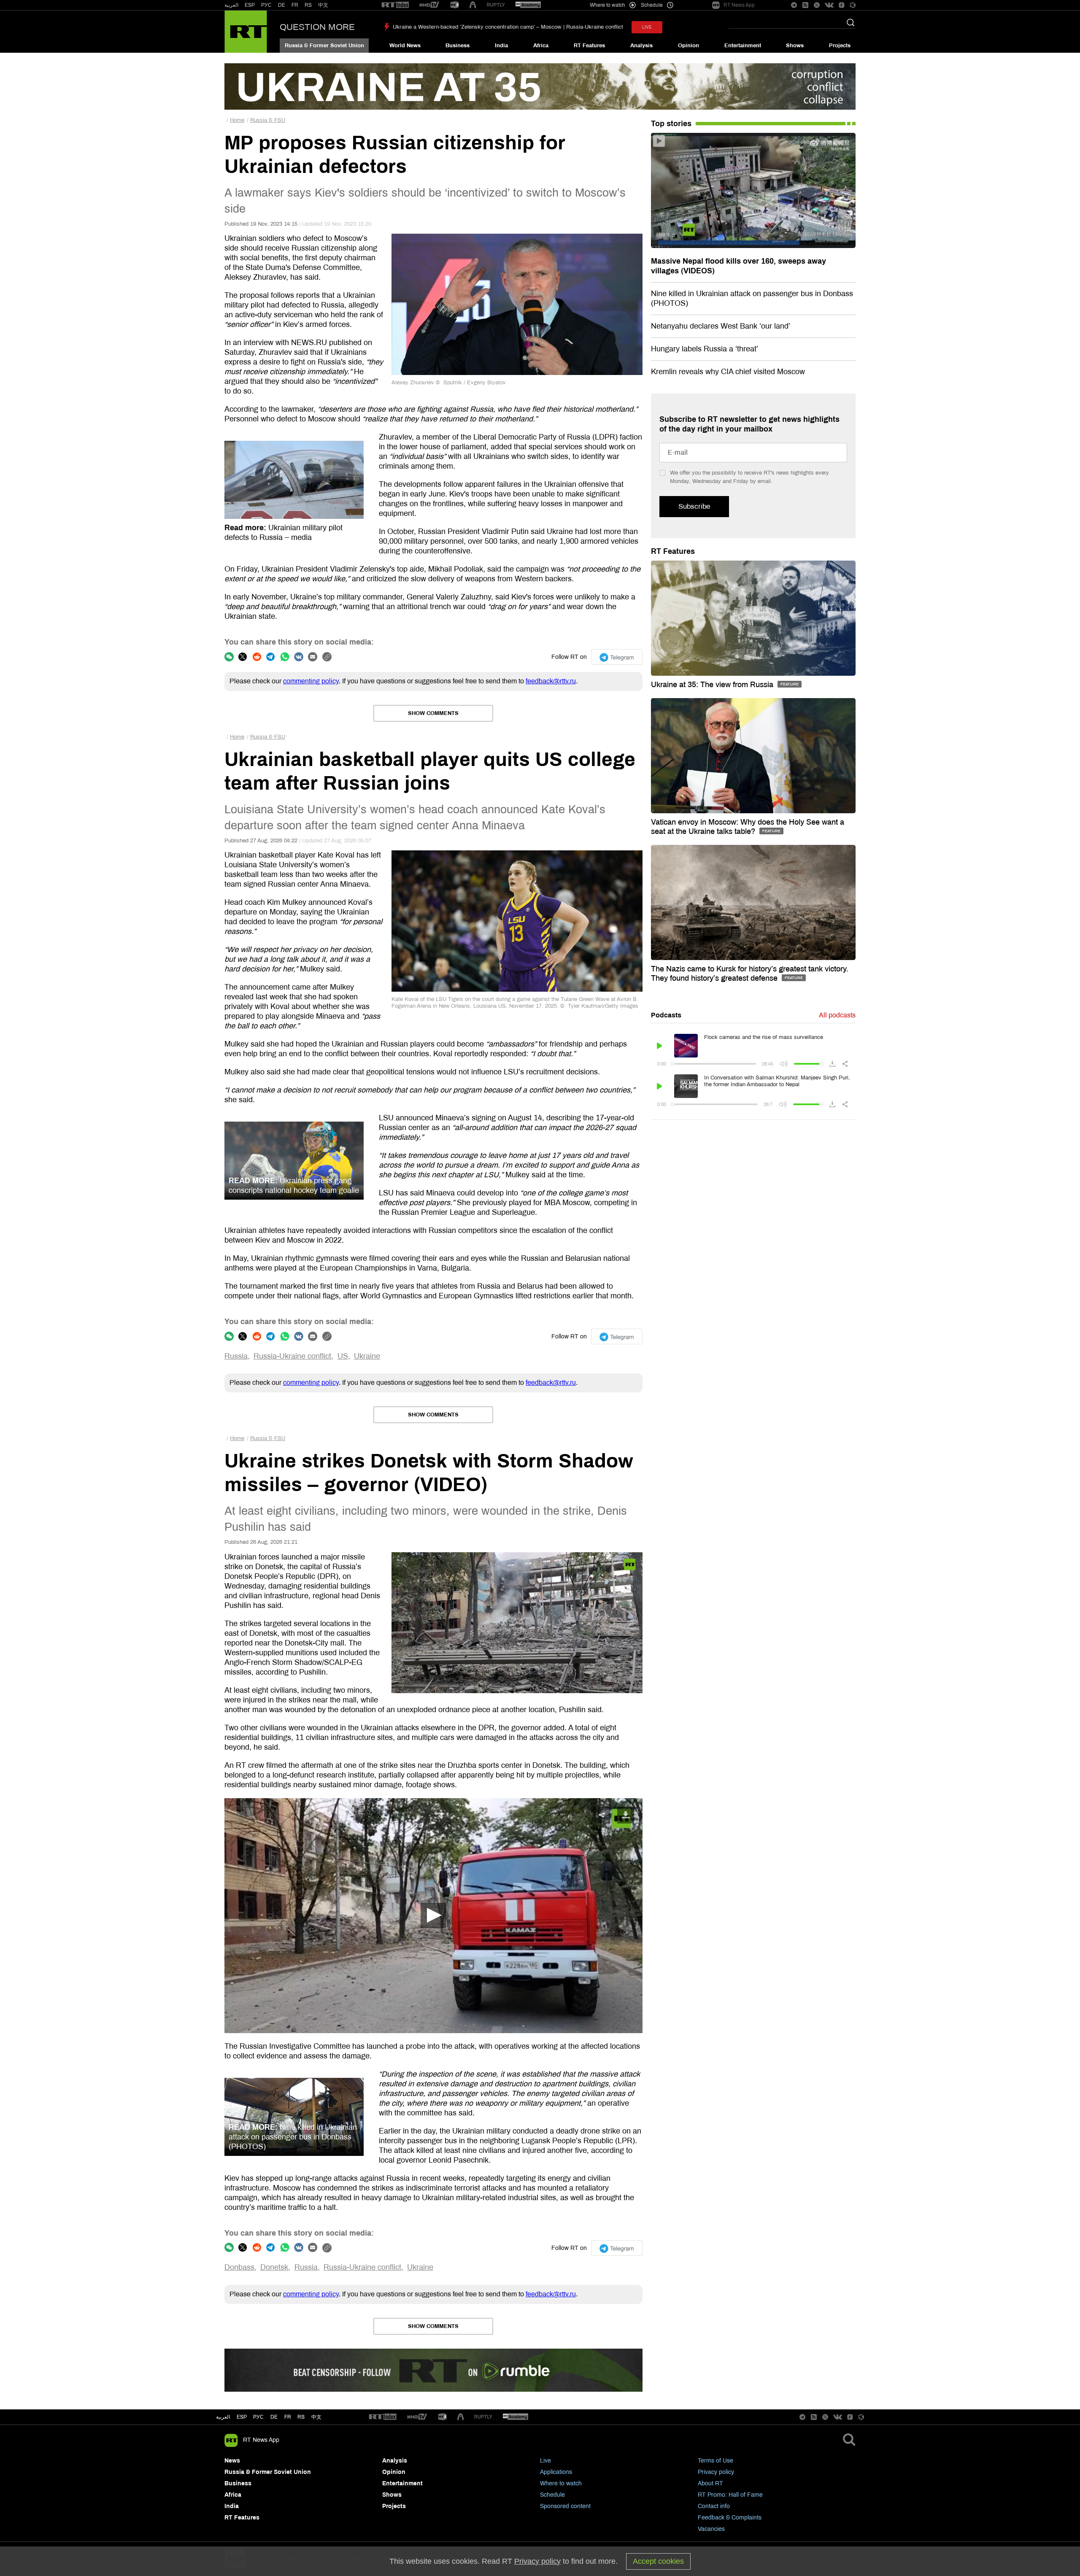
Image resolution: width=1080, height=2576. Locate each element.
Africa (541, 46)
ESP (250, 5)
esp (242, 2417)
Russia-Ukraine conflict (292, 1356)
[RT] (395, 5)
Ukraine (367, 1356)
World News (405, 46)
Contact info (714, 2506)
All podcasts (837, 1015)
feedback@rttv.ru (551, 681)
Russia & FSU (268, 120)
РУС (266, 5)
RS (308, 5)
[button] (433, 1915)
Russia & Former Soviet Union (324, 46)
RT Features (589, 46)
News (232, 2461)
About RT (710, 2483)
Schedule (552, 2495)
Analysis (641, 46)
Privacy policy (716, 2472)
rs (301, 2417)
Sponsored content (565, 2506)
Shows (795, 46)
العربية (231, 5)
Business (458, 46)
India (501, 46)
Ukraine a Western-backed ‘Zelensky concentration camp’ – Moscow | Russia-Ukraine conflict (508, 27)
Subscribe (694, 506)
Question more (317, 27)
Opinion (688, 46)
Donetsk (274, 2267)
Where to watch (561, 2483)
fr (288, 2417)
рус (258, 2417)
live (647, 27)
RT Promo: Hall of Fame (730, 2495)
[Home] (246, 32)
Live (545, 2461)
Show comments (433, 713)
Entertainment (743, 46)
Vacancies (711, 2529)
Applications (556, 2472)
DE (282, 5)
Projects (840, 46)
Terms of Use (715, 2461)
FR (295, 5)
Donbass (239, 2267)
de (274, 2417)
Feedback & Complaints (730, 2518)
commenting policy (311, 681)
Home (237, 120)
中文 (323, 5)
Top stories (671, 124)
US (343, 1356)
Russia (236, 1356)
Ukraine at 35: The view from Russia (713, 685)
